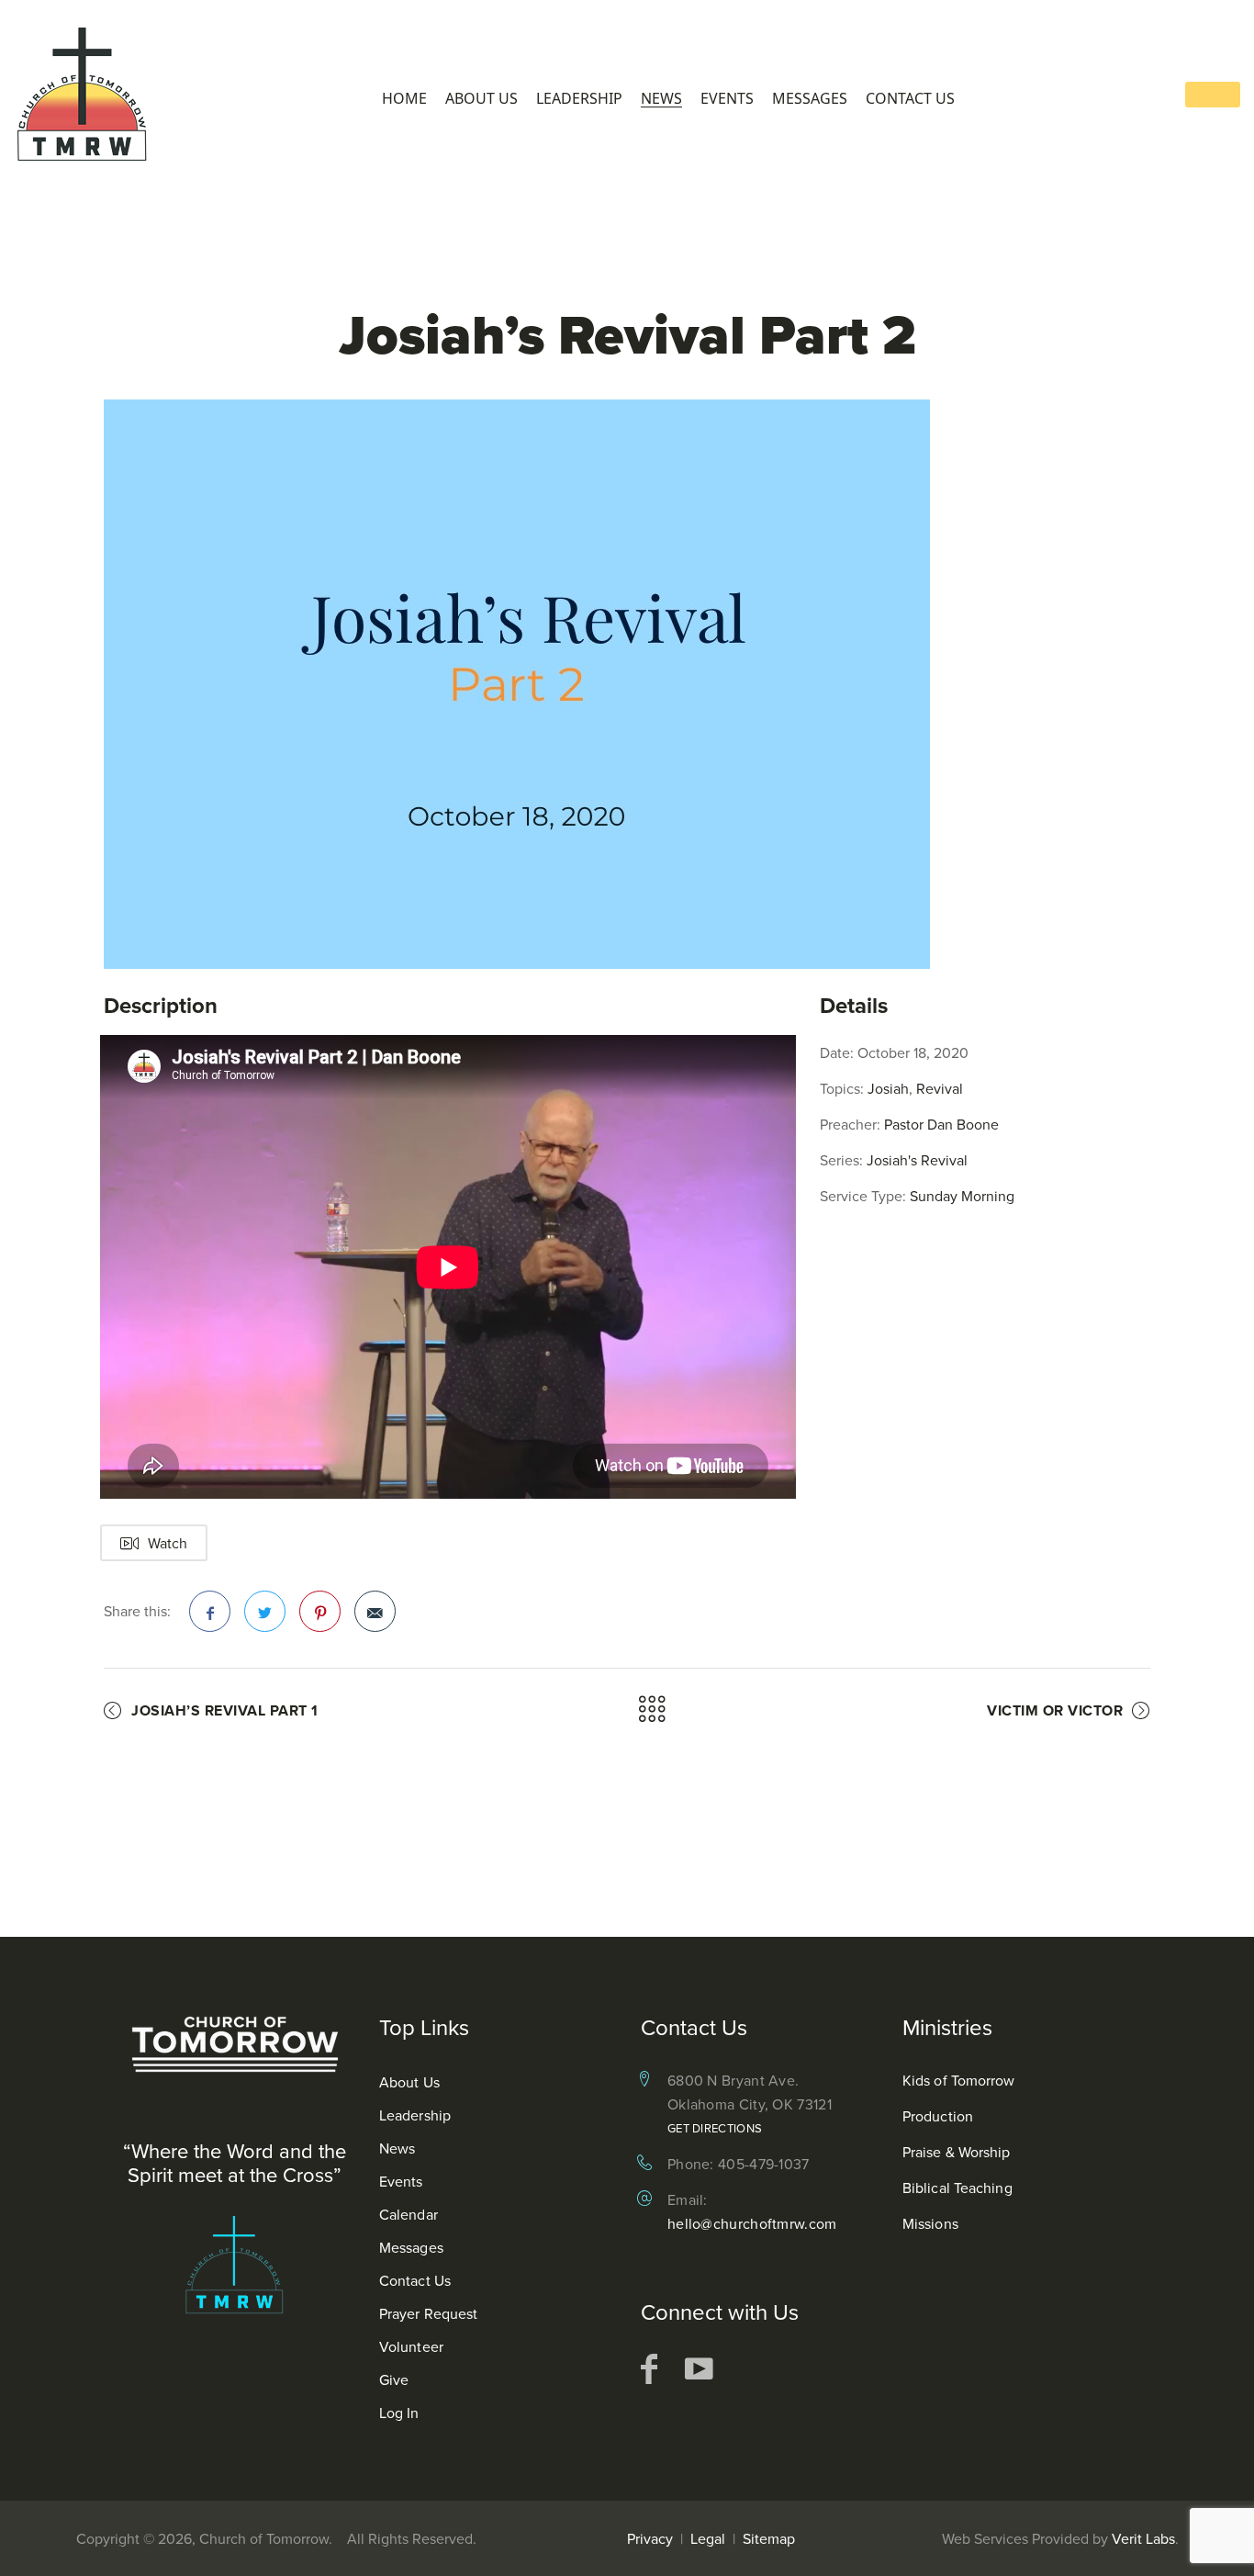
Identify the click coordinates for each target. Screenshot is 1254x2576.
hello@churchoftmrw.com (752, 2223)
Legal (708, 2538)
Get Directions (715, 2128)
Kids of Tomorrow (959, 2080)
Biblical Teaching (957, 2188)
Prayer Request (428, 2313)
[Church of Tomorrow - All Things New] (83, 96)
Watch (168, 1543)
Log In (399, 2413)
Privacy (650, 2538)
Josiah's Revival (917, 1160)
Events (727, 99)
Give (394, 2379)
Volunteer (411, 2346)
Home (404, 99)
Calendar (409, 2214)
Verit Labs (1143, 2538)
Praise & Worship (957, 2152)
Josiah (888, 1088)
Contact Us (910, 99)
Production (938, 2116)
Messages (810, 99)
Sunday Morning (962, 1196)
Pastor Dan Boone (941, 1124)
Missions (930, 2223)
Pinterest (320, 1611)
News (661, 99)
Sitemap (769, 2538)
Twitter (265, 1611)
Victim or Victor (1055, 1710)
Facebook (210, 1611)
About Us (481, 99)
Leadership (579, 99)
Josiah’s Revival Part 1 (225, 1710)
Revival (940, 1088)
